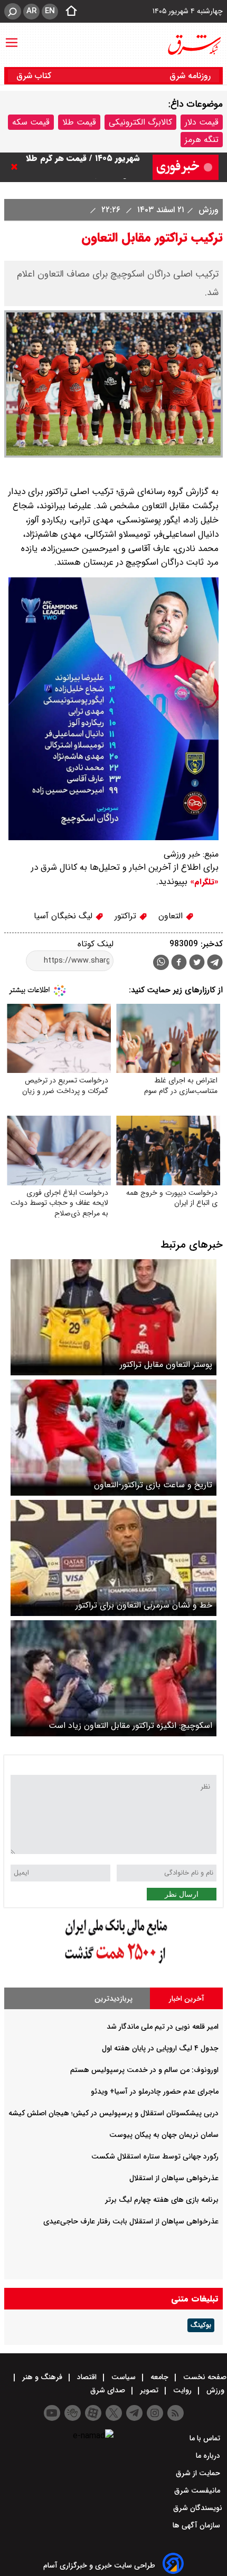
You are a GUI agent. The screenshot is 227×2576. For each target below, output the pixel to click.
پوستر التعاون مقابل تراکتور (166, 1365)
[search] (13, 11)
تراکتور (127, 916)
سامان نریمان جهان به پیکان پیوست (164, 2135)
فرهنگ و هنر (42, 2377)
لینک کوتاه (96, 944)
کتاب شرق (35, 76)
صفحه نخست (204, 2377)
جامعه (159, 2377)
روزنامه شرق (190, 76)
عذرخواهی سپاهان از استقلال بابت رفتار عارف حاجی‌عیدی (131, 2221)
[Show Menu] (12, 37)
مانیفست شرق (198, 2491)
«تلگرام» (203, 882)
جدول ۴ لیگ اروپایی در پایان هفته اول (160, 2048)
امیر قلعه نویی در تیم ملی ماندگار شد (163, 2027)
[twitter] (197, 963)
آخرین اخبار (187, 1999)
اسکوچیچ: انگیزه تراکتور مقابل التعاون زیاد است (130, 1726)
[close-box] (17, 167)
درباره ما (209, 2456)
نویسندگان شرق (198, 2508)
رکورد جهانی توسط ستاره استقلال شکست (155, 2156)
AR (31, 11)
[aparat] (93, 2413)
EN (50, 11)
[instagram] (155, 2413)
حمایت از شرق (199, 2473)
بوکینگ (201, 2325)
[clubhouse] (73, 2413)
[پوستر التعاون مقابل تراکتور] (113, 1317)
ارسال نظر (182, 1894)
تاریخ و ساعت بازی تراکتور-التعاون (153, 1485)
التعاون (172, 916)
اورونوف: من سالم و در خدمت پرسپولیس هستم (144, 2070)
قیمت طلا (79, 122)
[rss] (176, 2413)
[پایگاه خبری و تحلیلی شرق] (194, 45)
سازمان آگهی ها (197, 2525)
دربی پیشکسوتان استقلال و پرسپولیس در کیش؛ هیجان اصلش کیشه (113, 2113)
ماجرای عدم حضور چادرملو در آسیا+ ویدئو (155, 2092)
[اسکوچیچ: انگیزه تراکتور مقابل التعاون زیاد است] (113, 1678)
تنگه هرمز (202, 140)
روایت (182, 2390)
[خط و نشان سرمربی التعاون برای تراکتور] (113, 1558)
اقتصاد (87, 2377)
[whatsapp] (161, 962)
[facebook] (179, 963)
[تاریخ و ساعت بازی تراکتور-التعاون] (113, 1438)
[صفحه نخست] (68, 12)
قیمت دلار (202, 122)
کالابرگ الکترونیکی (140, 122)
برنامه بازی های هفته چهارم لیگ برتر (162, 2200)
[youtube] (52, 2413)
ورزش (207, 210)
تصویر (149, 2390)
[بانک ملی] (113, 1964)
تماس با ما (206, 2438)
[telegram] (215, 964)
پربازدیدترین (113, 1999)
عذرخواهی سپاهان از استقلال (174, 2178)
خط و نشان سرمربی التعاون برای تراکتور (144, 1605)
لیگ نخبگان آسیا (64, 916)
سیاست (124, 2377)
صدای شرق (109, 2390)
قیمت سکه (31, 122)
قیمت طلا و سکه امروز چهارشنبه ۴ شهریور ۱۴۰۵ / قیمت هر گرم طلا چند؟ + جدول (80, 167)
